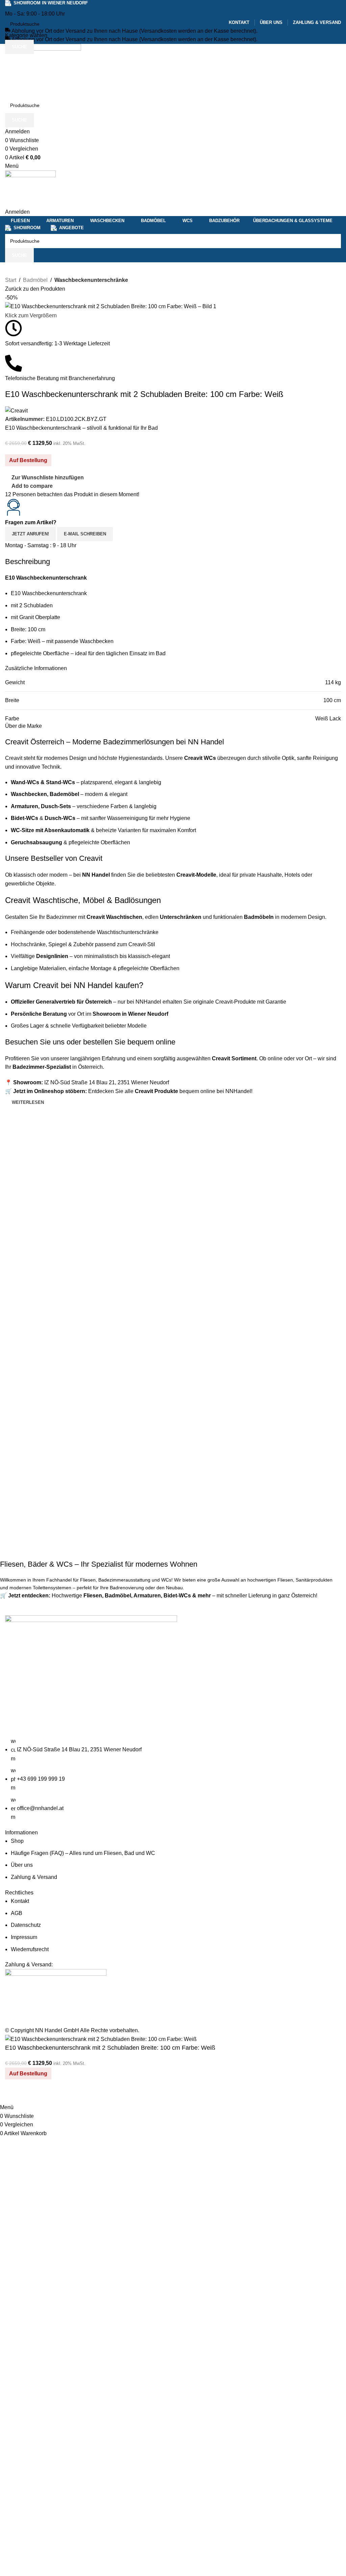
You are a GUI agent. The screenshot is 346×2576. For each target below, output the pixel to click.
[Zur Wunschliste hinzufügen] (32, 2095)
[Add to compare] (14, 2095)
